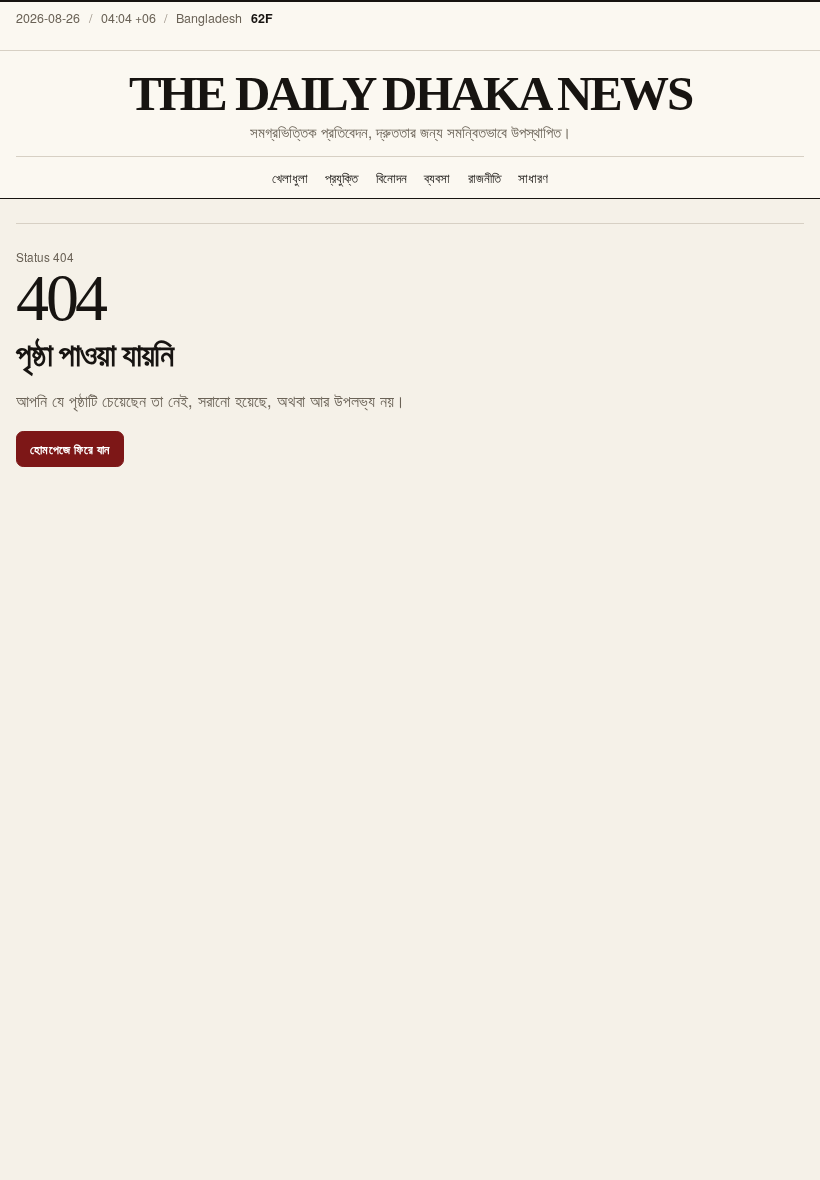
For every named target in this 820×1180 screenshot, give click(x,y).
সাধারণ (533, 177)
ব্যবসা (437, 177)
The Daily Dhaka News (410, 93)
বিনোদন (391, 177)
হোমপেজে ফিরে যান (70, 449)
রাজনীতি (484, 177)
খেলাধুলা (290, 177)
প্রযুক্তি (341, 177)
